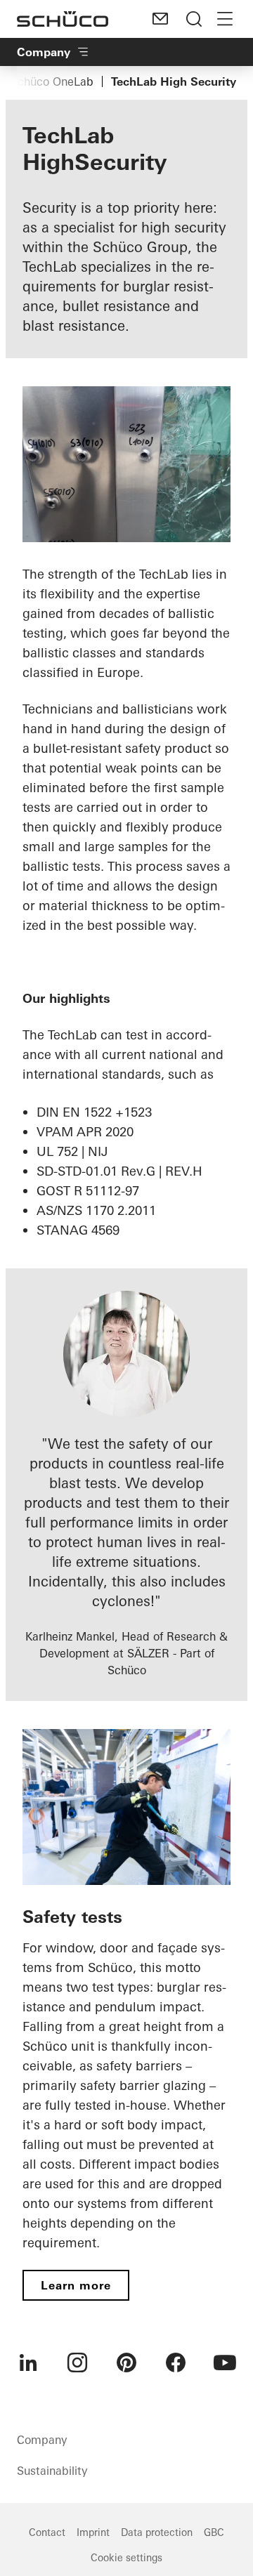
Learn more (76, 2285)
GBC (214, 2532)
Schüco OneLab (52, 81)
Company (44, 52)
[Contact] (160, 19)
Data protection (157, 2532)
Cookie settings (126, 2558)
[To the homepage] (63, 19)
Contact (47, 2532)
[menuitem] (28, 2363)
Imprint (93, 2532)
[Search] (194, 19)
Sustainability (52, 2471)
